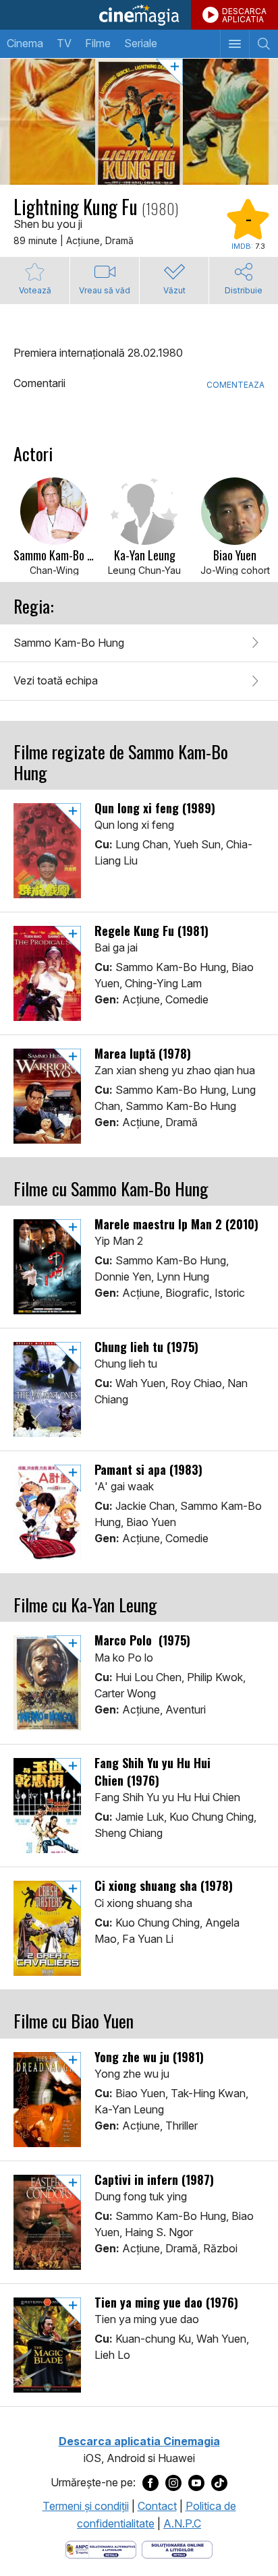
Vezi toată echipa (56, 680)
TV (64, 43)
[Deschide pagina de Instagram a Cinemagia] (173, 2483)
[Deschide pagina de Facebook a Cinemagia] (150, 2483)
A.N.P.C (182, 2523)
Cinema (25, 43)
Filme (98, 43)
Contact (157, 2506)
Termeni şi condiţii (86, 2506)
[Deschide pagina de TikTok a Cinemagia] (219, 2483)
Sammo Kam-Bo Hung (69, 643)
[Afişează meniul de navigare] (234, 44)
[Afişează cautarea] (263, 44)
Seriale (141, 43)
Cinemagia (139, 15)
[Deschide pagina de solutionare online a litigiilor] (177, 2548)
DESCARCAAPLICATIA (244, 15)
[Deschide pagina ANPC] (101, 2548)
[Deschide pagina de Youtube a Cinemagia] (196, 2483)
